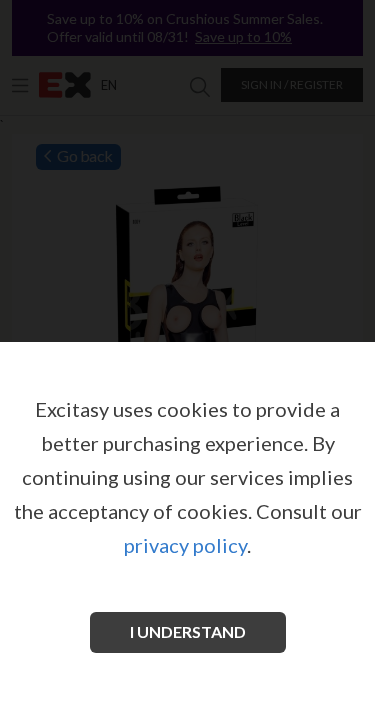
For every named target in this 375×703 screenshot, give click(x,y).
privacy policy (185, 545)
